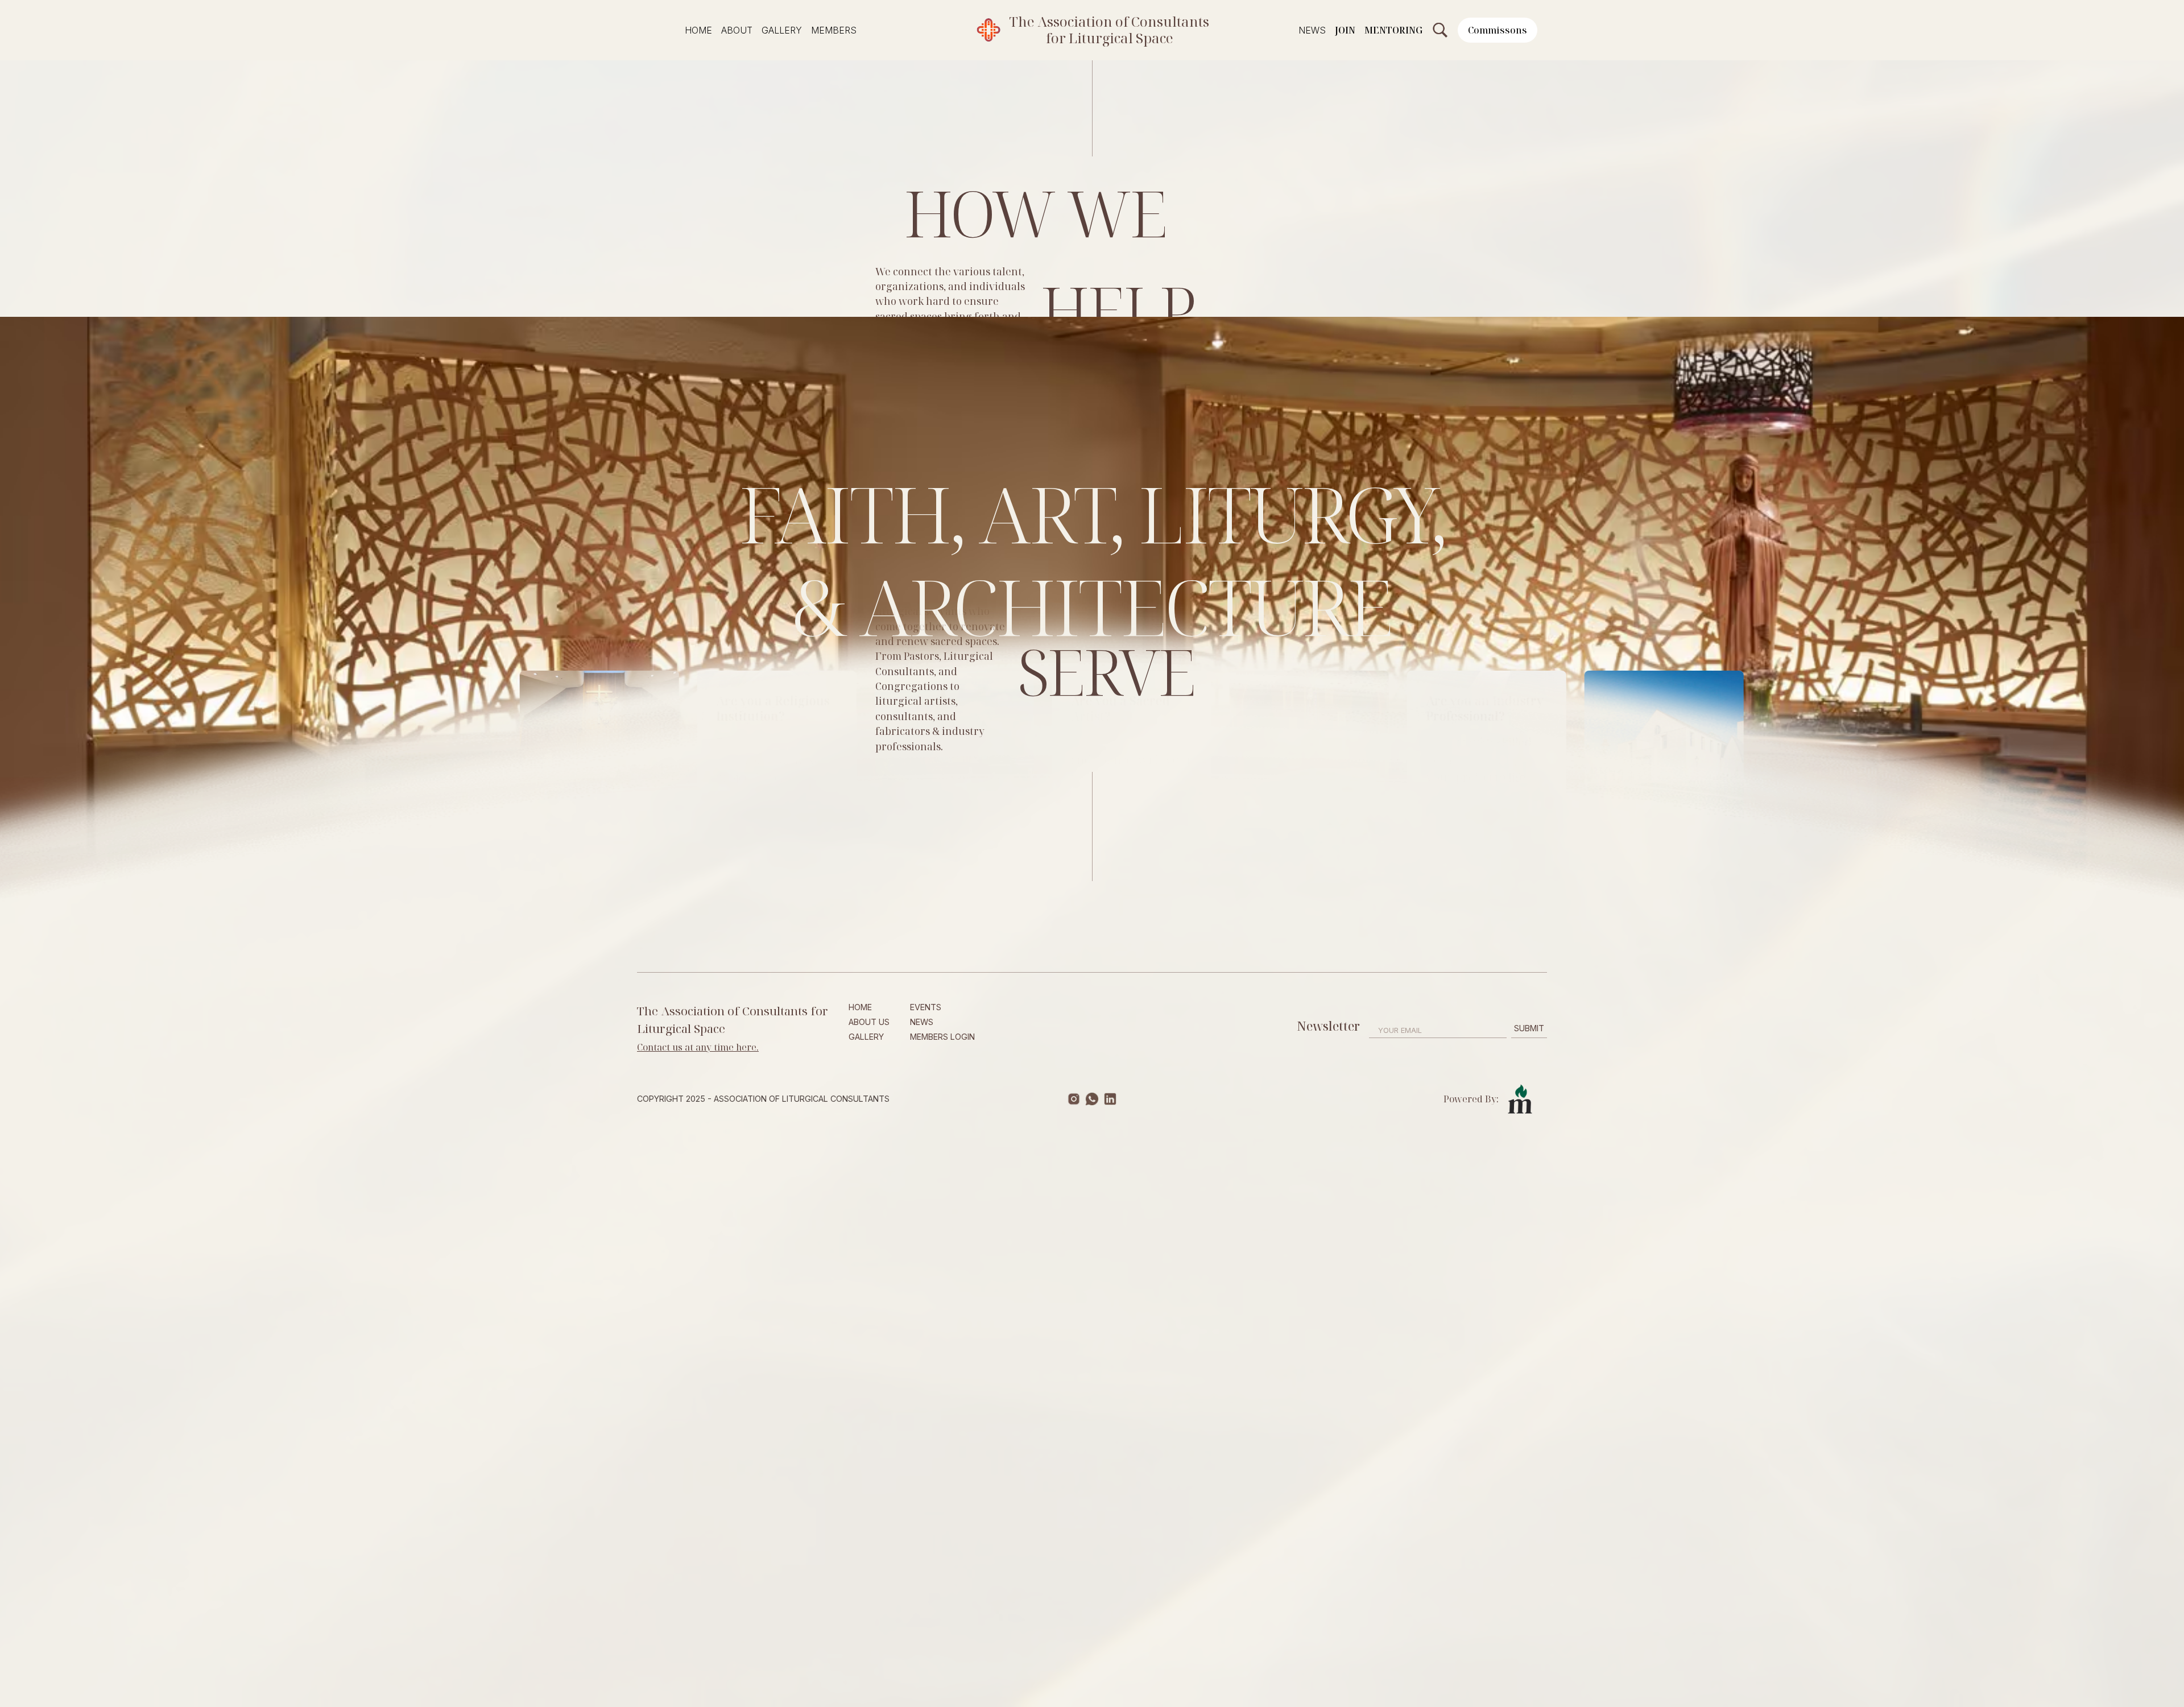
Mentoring (1393, 30)
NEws (922, 1022)
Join (1345, 30)
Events (926, 1007)
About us (869, 1022)
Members (834, 30)
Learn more (611, 809)
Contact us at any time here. (698, 1047)
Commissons (1498, 30)
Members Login (942, 1037)
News (1312, 30)
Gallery (782, 30)
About (737, 30)
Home (698, 30)
